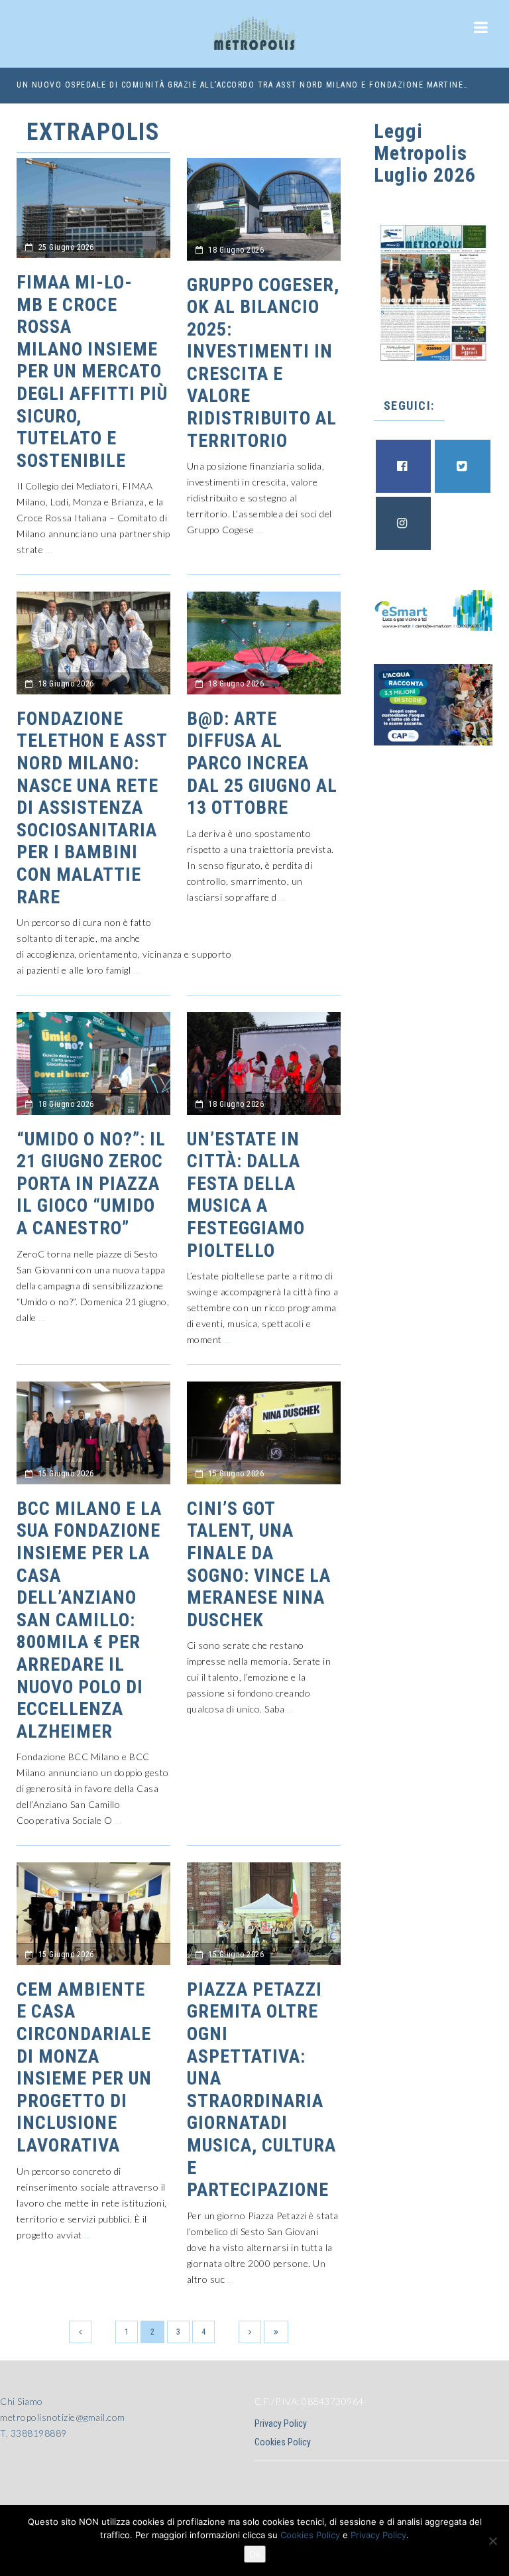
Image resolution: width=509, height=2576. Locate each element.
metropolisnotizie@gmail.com (63, 2417)
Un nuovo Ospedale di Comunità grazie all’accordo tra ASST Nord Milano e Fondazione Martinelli (243, 85)
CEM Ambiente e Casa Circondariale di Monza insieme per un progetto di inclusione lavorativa (84, 2067)
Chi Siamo (22, 2401)
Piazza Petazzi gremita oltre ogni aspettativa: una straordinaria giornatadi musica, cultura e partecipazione (261, 2090)
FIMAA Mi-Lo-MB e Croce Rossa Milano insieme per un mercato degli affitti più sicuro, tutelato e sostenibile (92, 371)
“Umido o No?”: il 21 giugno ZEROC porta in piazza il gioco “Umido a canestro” (91, 1184)
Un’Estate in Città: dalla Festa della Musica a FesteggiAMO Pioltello (246, 1195)
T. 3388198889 (33, 2433)
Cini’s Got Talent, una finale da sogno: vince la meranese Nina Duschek (259, 1564)
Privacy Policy (281, 2423)
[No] (492, 2541)
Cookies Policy (283, 2442)
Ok (255, 2554)
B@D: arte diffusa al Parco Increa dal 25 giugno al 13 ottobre (262, 763)
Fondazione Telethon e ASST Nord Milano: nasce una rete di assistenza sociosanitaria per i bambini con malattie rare (92, 808)
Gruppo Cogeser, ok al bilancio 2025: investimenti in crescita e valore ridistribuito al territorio (263, 363)
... (49, 549)
